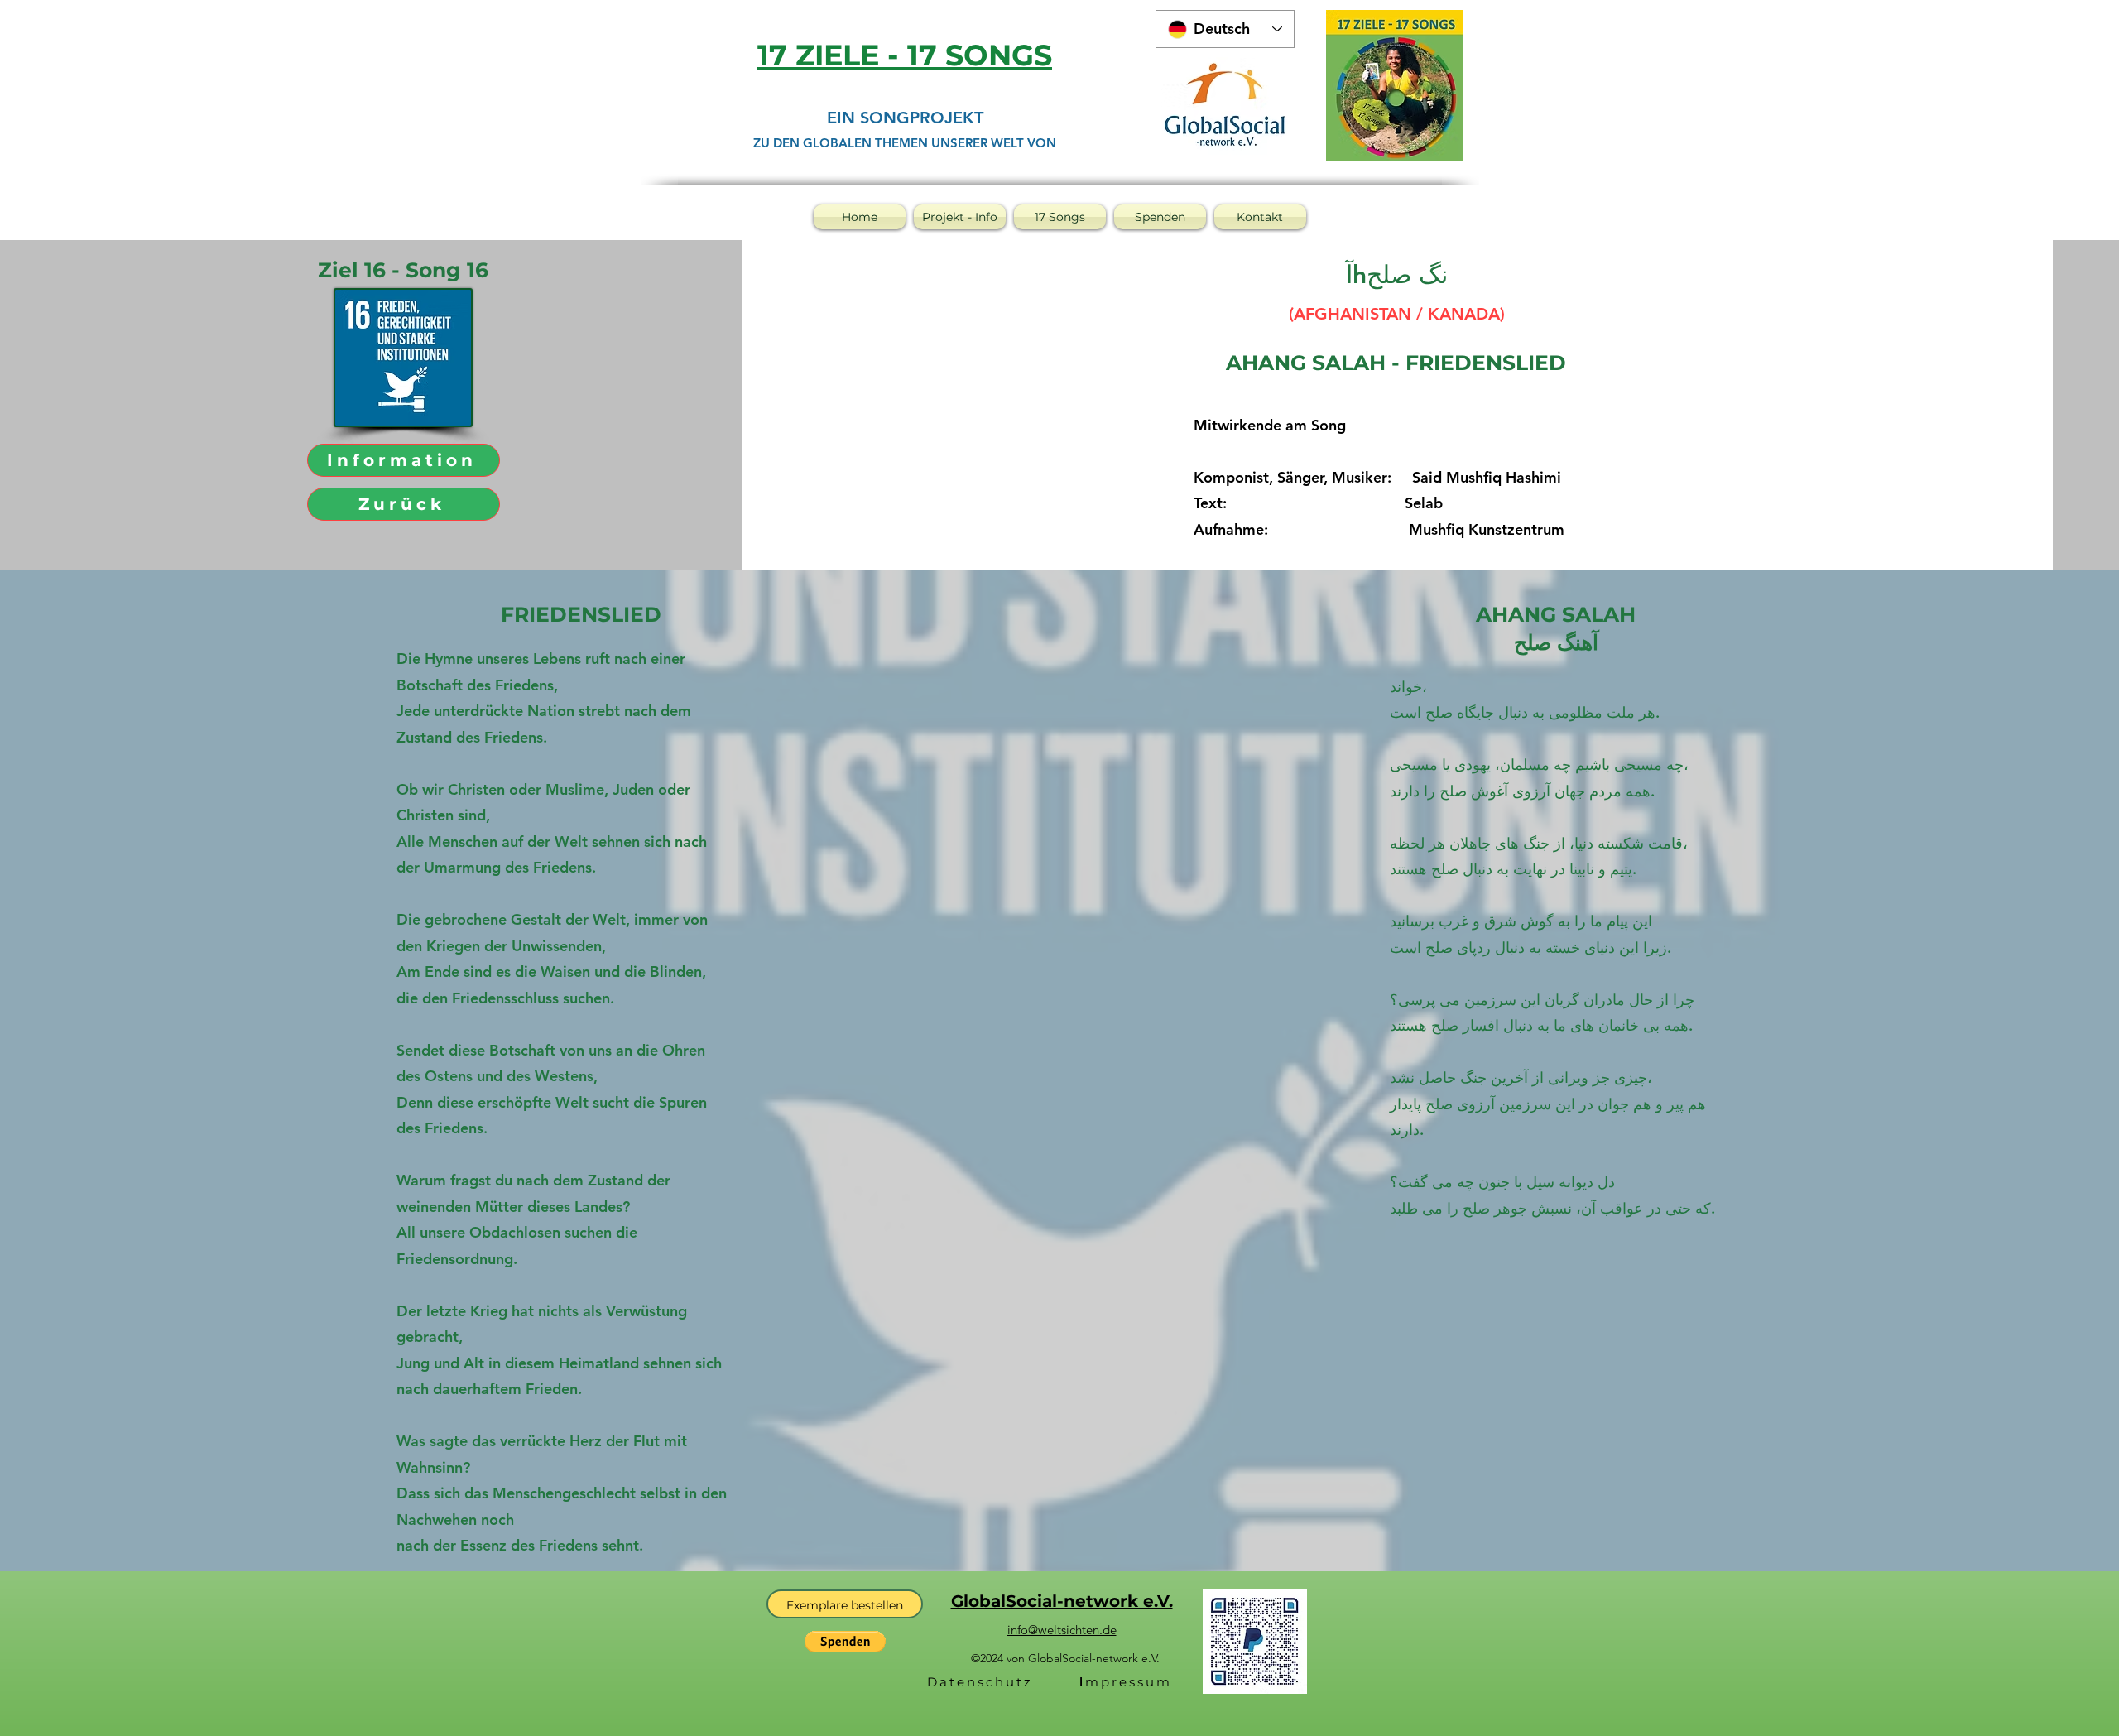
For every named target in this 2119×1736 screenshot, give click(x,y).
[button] (845, 1642)
